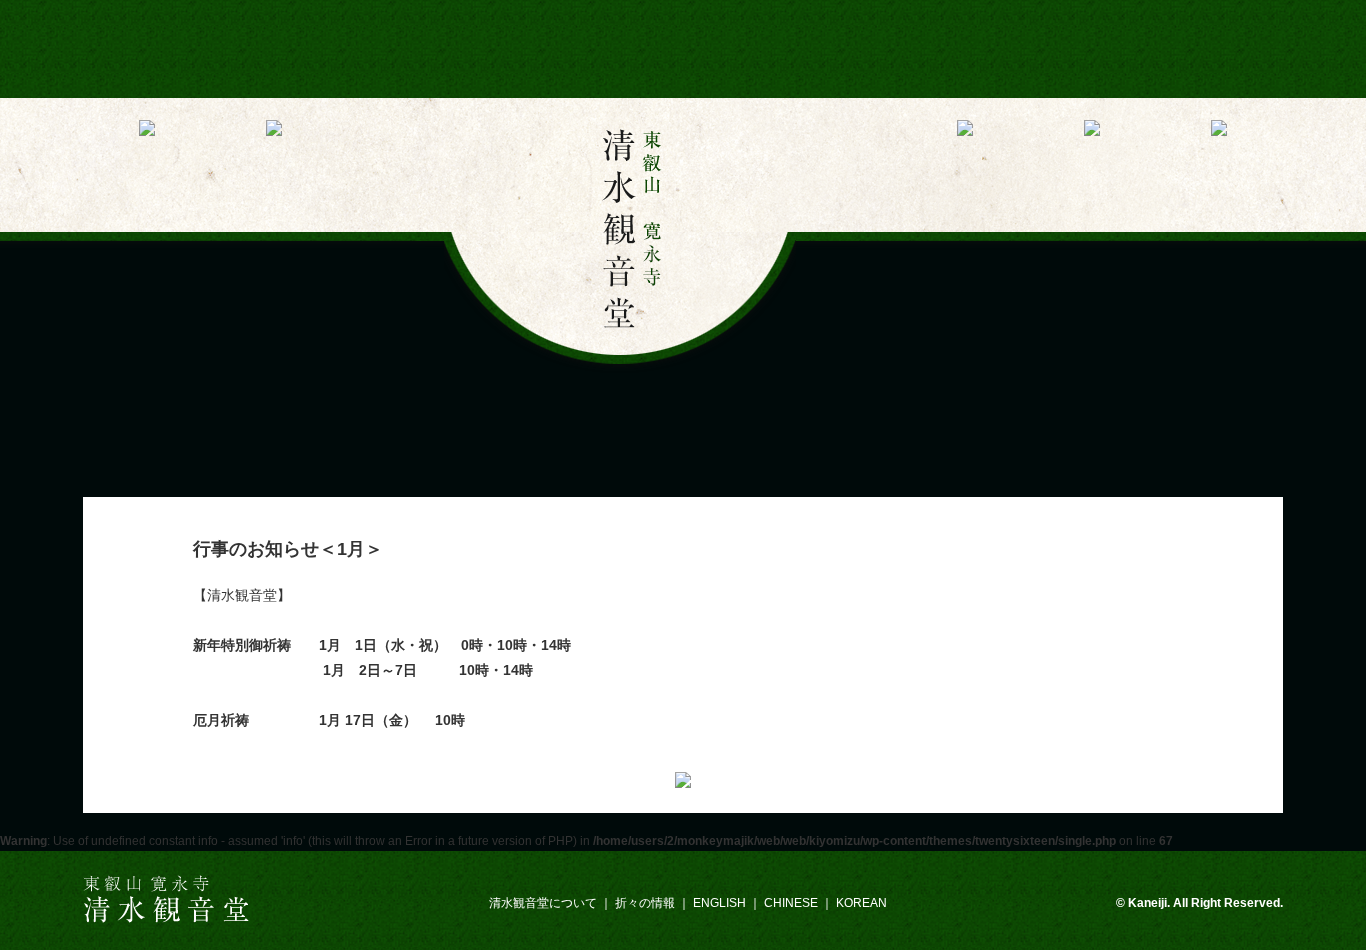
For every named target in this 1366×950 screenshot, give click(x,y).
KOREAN (861, 903)
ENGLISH (719, 903)
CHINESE (791, 903)
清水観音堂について (543, 903)
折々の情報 (645, 903)
